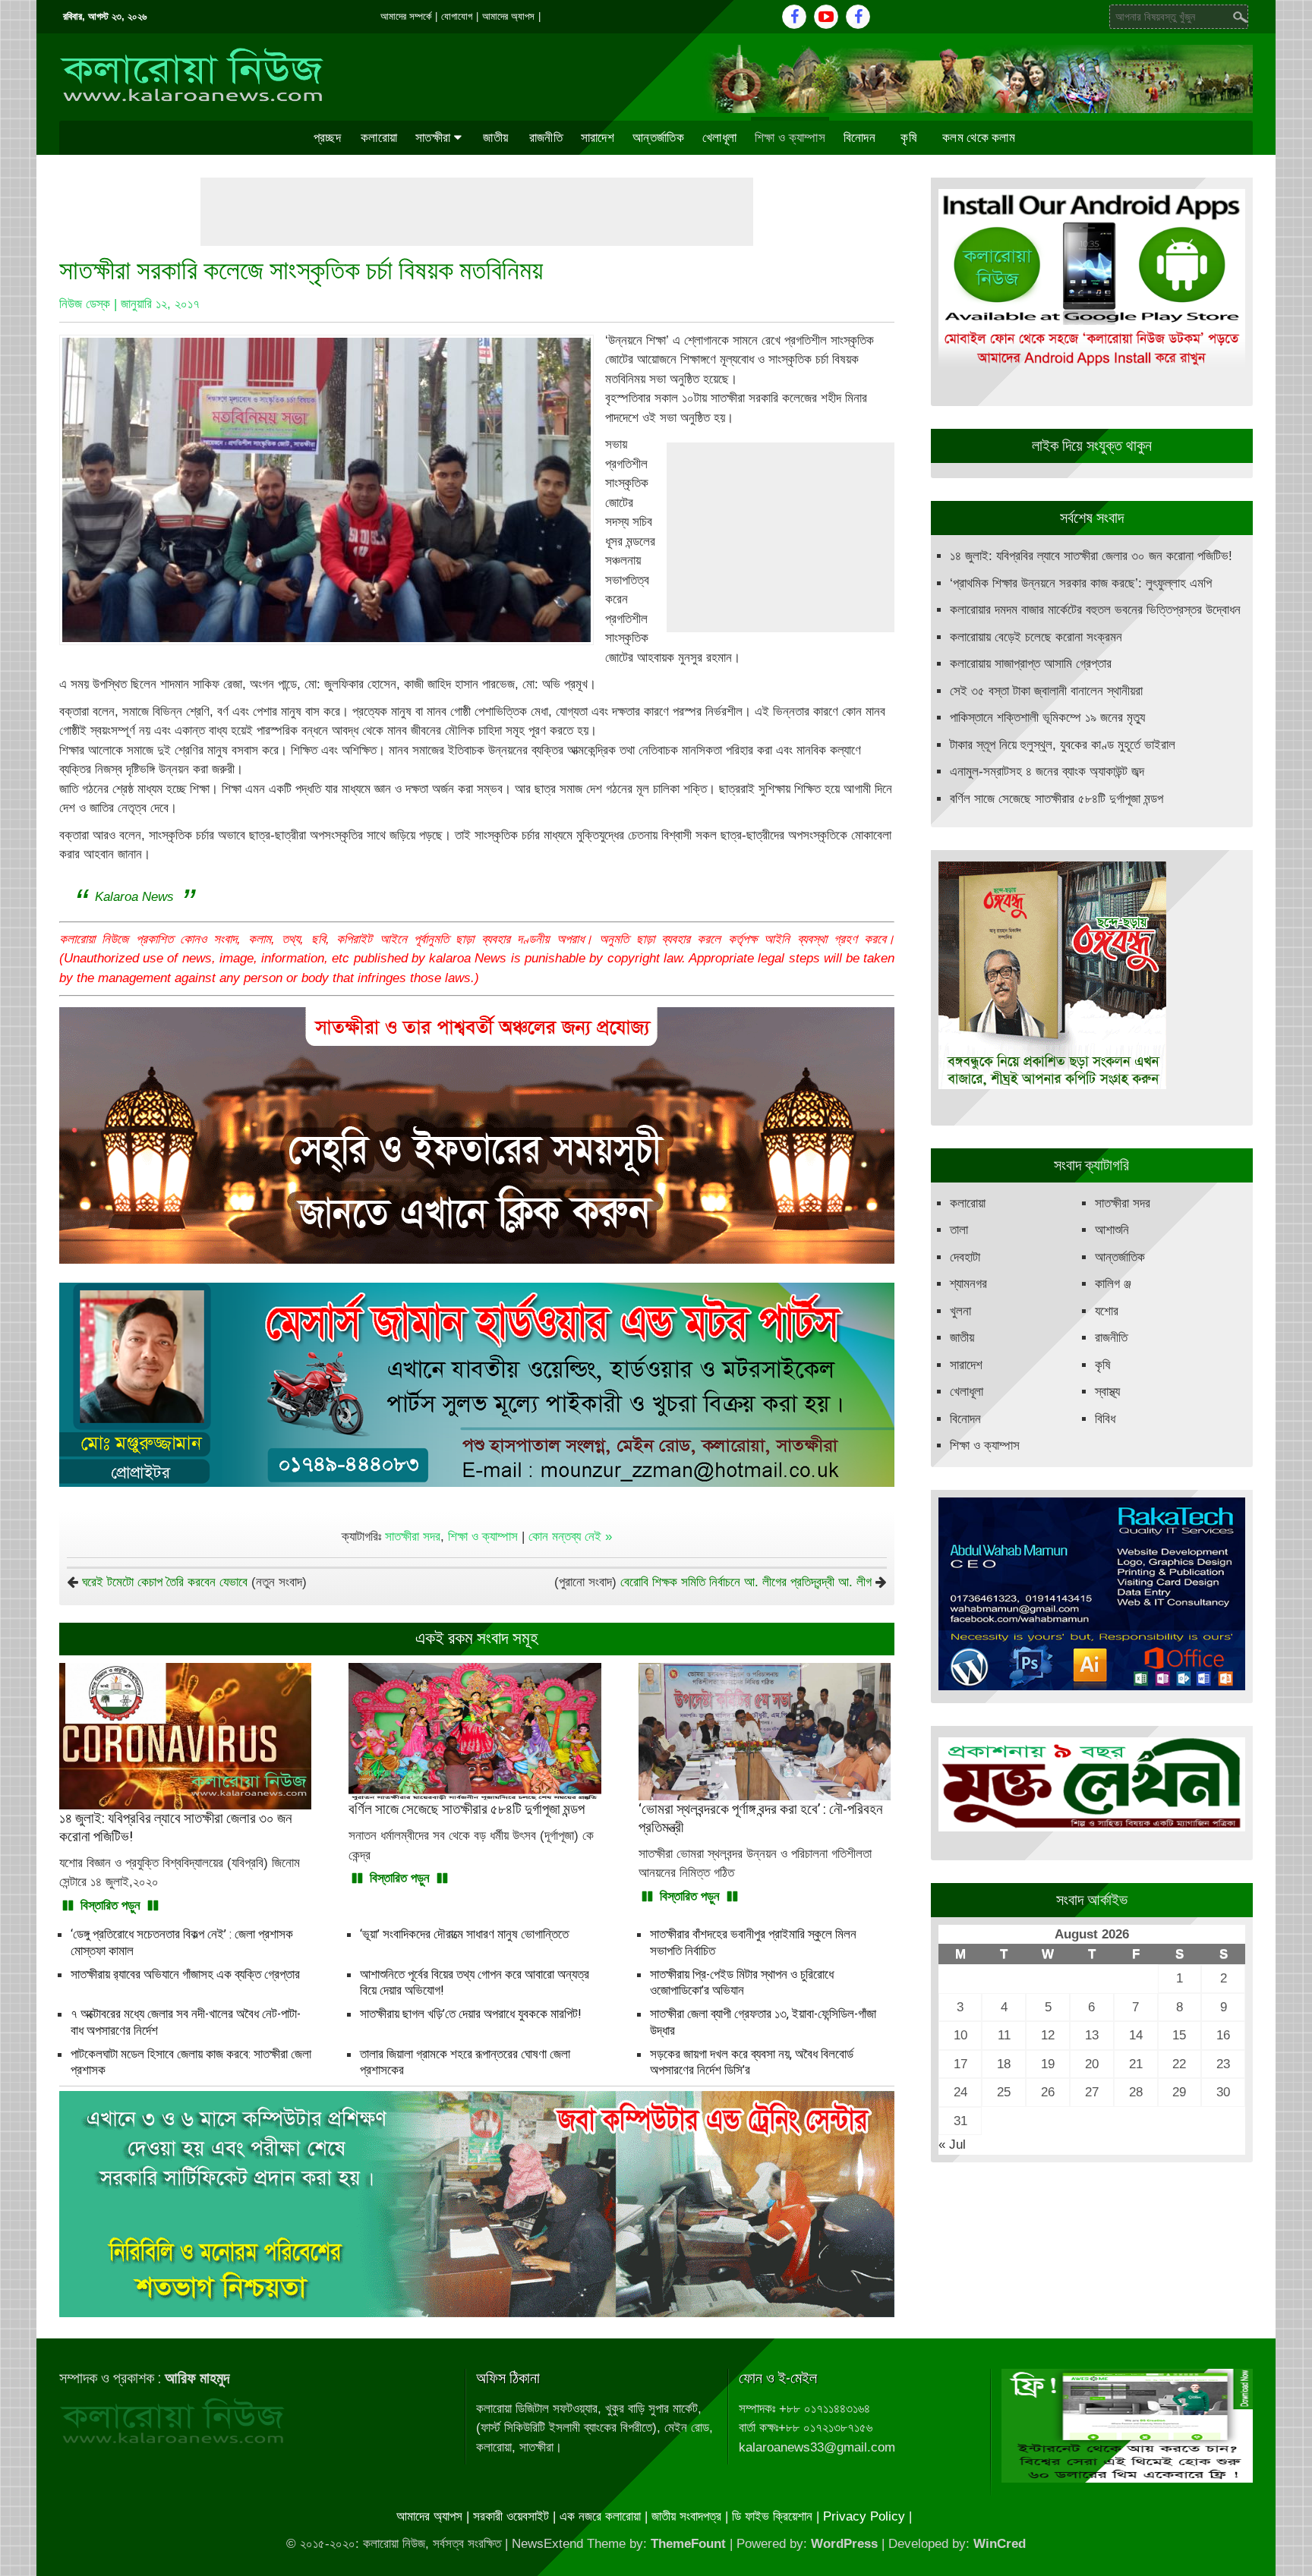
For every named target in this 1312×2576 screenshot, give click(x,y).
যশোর (1107, 1311)
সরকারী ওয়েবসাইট (511, 2516)
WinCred (1000, 2544)
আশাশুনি (1112, 1230)
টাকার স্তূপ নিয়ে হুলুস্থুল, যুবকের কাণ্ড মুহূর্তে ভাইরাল (1063, 745)
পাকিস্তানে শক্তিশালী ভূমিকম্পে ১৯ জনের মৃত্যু (1047, 718)
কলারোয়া (379, 137)
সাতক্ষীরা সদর (413, 1537)
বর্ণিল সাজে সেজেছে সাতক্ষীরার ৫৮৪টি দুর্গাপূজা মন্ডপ (1057, 799)
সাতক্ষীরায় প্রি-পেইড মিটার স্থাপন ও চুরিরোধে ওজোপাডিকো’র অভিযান (742, 1982)
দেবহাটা (965, 1257)
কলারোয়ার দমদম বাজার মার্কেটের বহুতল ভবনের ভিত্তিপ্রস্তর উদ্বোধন (1095, 610)
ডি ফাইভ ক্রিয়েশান (772, 2516)
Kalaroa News (134, 897)
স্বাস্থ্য (1107, 1392)
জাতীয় (495, 137)
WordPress (844, 2544)
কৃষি (909, 137)
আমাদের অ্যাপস (508, 16)
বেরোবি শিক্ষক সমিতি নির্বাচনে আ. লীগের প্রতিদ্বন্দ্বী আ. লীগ (746, 1582)
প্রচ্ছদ (327, 137)
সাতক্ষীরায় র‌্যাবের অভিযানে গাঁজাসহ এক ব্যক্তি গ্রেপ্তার (185, 1974)
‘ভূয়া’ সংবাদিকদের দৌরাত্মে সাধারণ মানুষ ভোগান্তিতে (464, 1934)
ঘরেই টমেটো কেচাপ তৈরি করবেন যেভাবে (165, 1582)
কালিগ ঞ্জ (1113, 1284)
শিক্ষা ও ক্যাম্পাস (790, 137)
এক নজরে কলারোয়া (600, 2516)
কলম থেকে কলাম (979, 137)
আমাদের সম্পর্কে (406, 16)
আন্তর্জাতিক (658, 137)
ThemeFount (688, 2544)
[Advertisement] (477, 212)
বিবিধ (1105, 1419)
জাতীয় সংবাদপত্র (686, 2516)
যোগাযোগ (457, 16)
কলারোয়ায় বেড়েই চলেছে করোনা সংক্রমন (1036, 637)
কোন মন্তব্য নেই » (570, 1537)
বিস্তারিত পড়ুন (110, 1905)
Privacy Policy (864, 2516)
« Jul (952, 2145)
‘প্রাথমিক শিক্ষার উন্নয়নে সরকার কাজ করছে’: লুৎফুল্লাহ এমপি (1081, 583)
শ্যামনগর (968, 1284)
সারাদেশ (598, 137)
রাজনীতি (546, 137)
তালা (959, 1230)
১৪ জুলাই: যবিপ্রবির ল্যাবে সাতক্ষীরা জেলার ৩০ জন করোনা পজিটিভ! (1091, 556)
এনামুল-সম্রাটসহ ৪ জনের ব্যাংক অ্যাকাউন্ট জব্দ (1047, 772)
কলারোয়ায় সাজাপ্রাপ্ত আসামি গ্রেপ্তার (1031, 664)
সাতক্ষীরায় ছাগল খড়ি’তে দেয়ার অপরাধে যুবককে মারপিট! (471, 2014)
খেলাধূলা (719, 137)
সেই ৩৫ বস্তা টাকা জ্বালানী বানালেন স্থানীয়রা (1046, 691)
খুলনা (960, 1311)
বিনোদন (859, 137)
